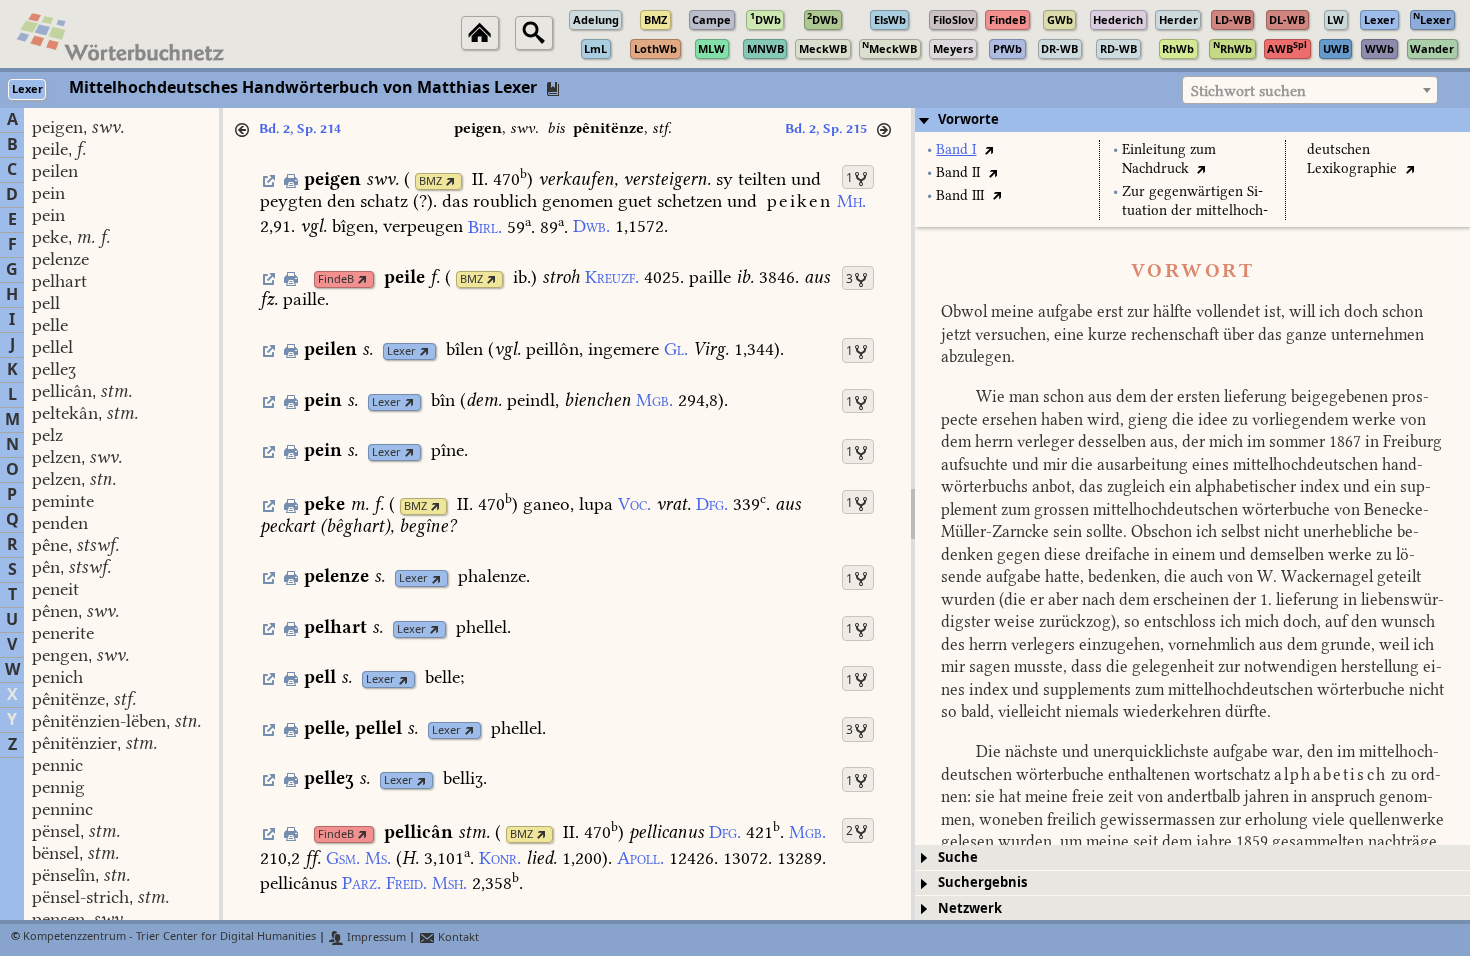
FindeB (336, 279)
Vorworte (968, 119)
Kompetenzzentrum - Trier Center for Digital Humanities (169, 937)
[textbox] (1310, 91)
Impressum (375, 937)
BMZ (430, 181)
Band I (956, 149)
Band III (960, 195)
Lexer (401, 351)
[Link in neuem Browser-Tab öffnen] (450, 181)
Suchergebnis (982, 882)
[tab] (1192, 120)
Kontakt (457, 937)
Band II (958, 172)
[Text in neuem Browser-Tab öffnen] (988, 149)
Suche (958, 857)
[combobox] (1310, 90)
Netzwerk (970, 908)
